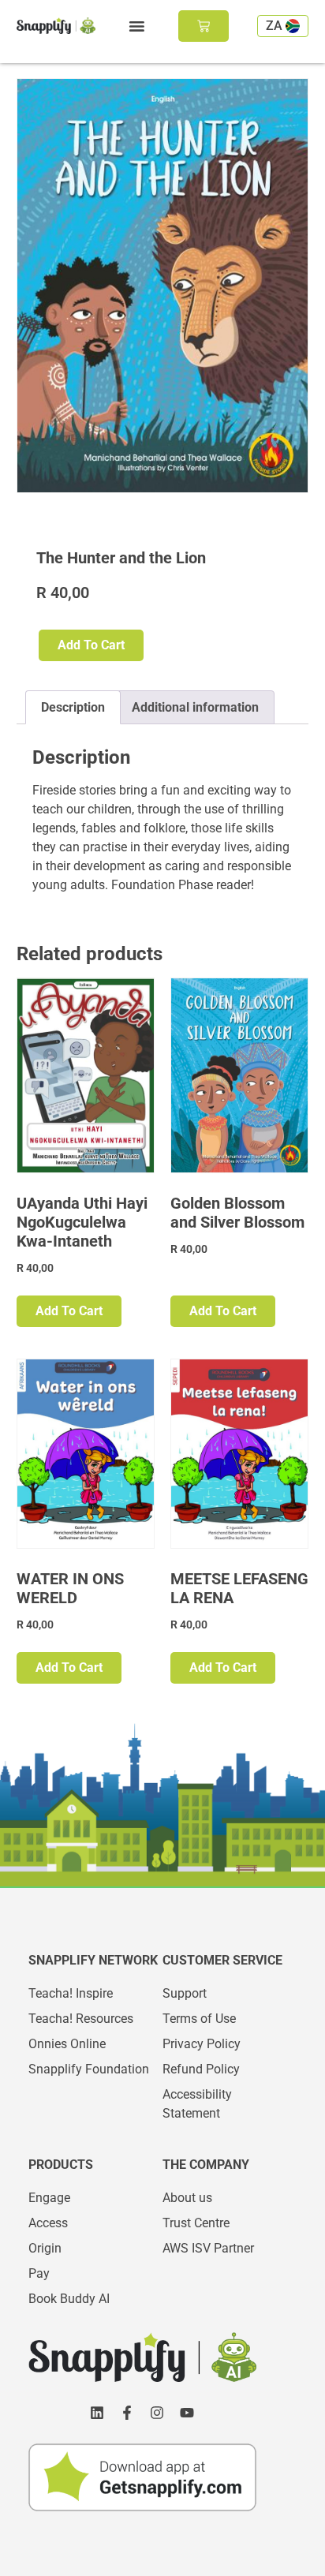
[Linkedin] (97, 2413)
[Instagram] (157, 2413)
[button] (136, 26)
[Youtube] (187, 2413)
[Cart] (204, 26)
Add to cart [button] (69, 1311)
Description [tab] (73, 707)
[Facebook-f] (127, 2413)
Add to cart (91, 645)
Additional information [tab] (195, 707)
